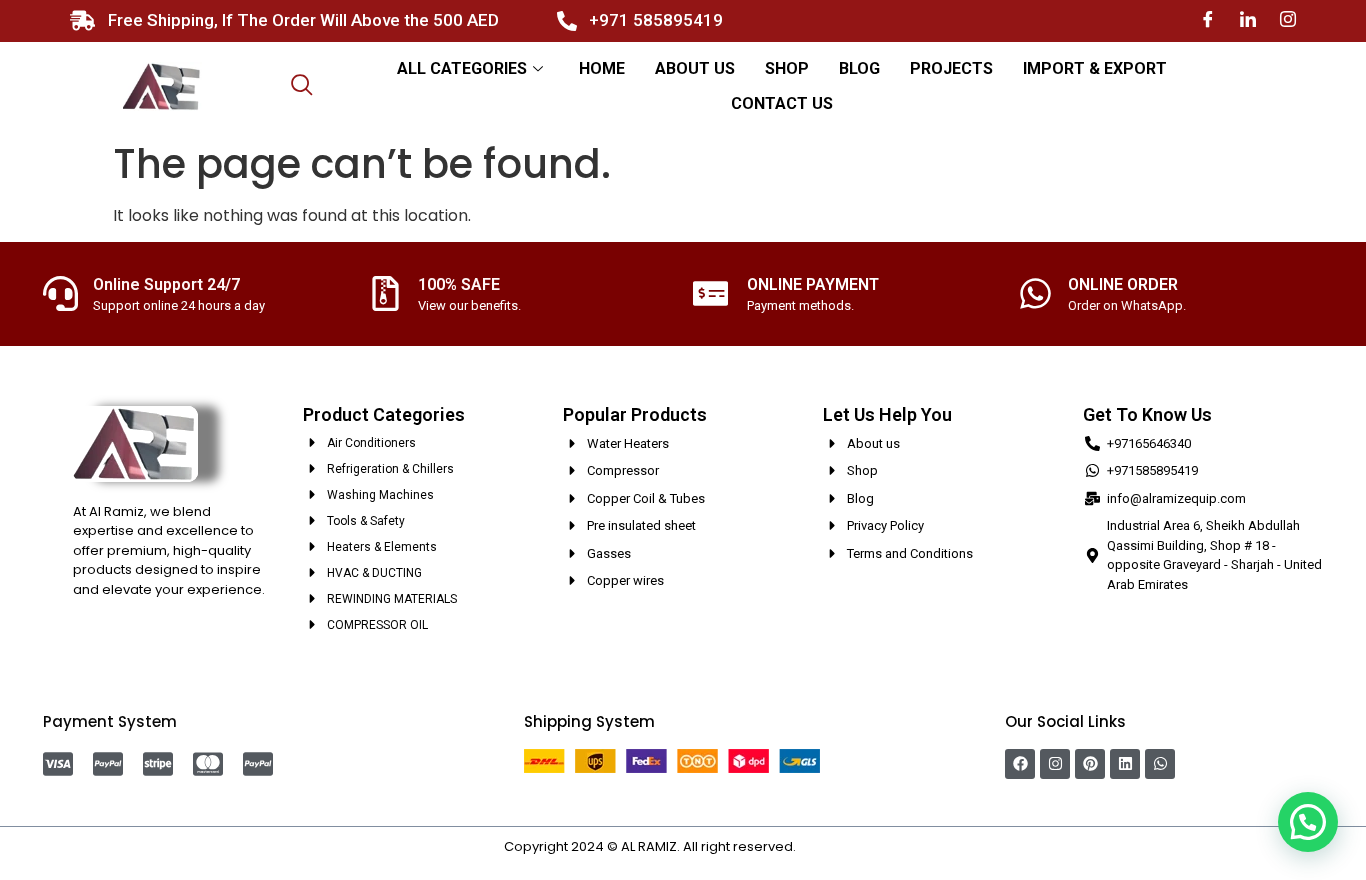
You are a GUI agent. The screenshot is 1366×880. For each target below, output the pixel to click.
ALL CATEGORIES (462, 68)
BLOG (859, 68)
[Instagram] (1288, 20)
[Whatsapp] (1160, 764)
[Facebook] (1208, 20)
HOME (602, 68)
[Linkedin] (1125, 764)
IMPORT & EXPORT (1095, 68)
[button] (1308, 822)
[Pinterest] (1090, 764)
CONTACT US (782, 103)
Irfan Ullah (831, 846)
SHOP (787, 68)
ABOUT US (695, 68)
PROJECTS (951, 68)
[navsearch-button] (302, 87)
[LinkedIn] (1248, 20)
